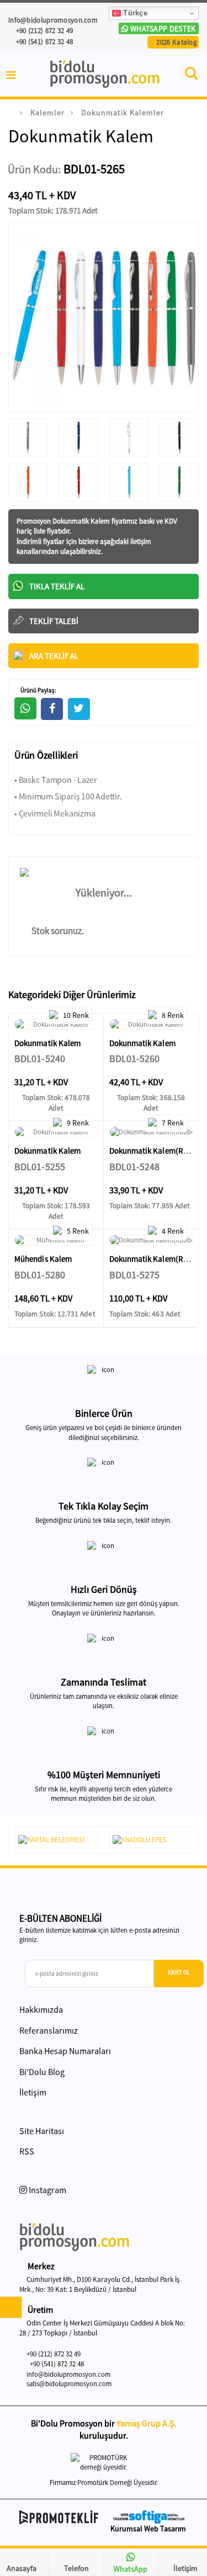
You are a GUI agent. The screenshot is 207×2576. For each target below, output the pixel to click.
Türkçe (134, 13)
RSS (27, 2151)
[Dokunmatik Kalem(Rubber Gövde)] (151, 1132)
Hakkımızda (41, 2009)
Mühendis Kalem (43, 1259)
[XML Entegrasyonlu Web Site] (59, 2518)
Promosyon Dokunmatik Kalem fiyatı (71, 521)
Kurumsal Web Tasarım (148, 2529)
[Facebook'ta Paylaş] (52, 709)
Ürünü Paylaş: (38, 690)
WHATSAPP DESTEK (162, 29)
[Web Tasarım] (149, 2517)
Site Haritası (42, 2131)
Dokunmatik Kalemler (123, 113)
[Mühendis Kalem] (56, 1240)
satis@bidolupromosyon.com (69, 2384)
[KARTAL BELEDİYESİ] (57, 1840)
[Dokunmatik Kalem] (56, 1025)
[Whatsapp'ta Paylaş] (25, 708)
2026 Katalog (176, 42)
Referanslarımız (49, 2030)
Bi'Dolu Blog (42, 2072)
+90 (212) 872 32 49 (43, 31)
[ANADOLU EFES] (151, 1840)
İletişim (33, 2092)
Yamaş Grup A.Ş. (147, 2423)
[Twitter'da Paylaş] (79, 709)
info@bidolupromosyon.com (68, 2374)
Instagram (47, 2190)
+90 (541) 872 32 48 (43, 42)
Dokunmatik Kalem (47, 1043)
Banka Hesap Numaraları (65, 2051)
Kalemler (47, 113)
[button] (192, 76)
